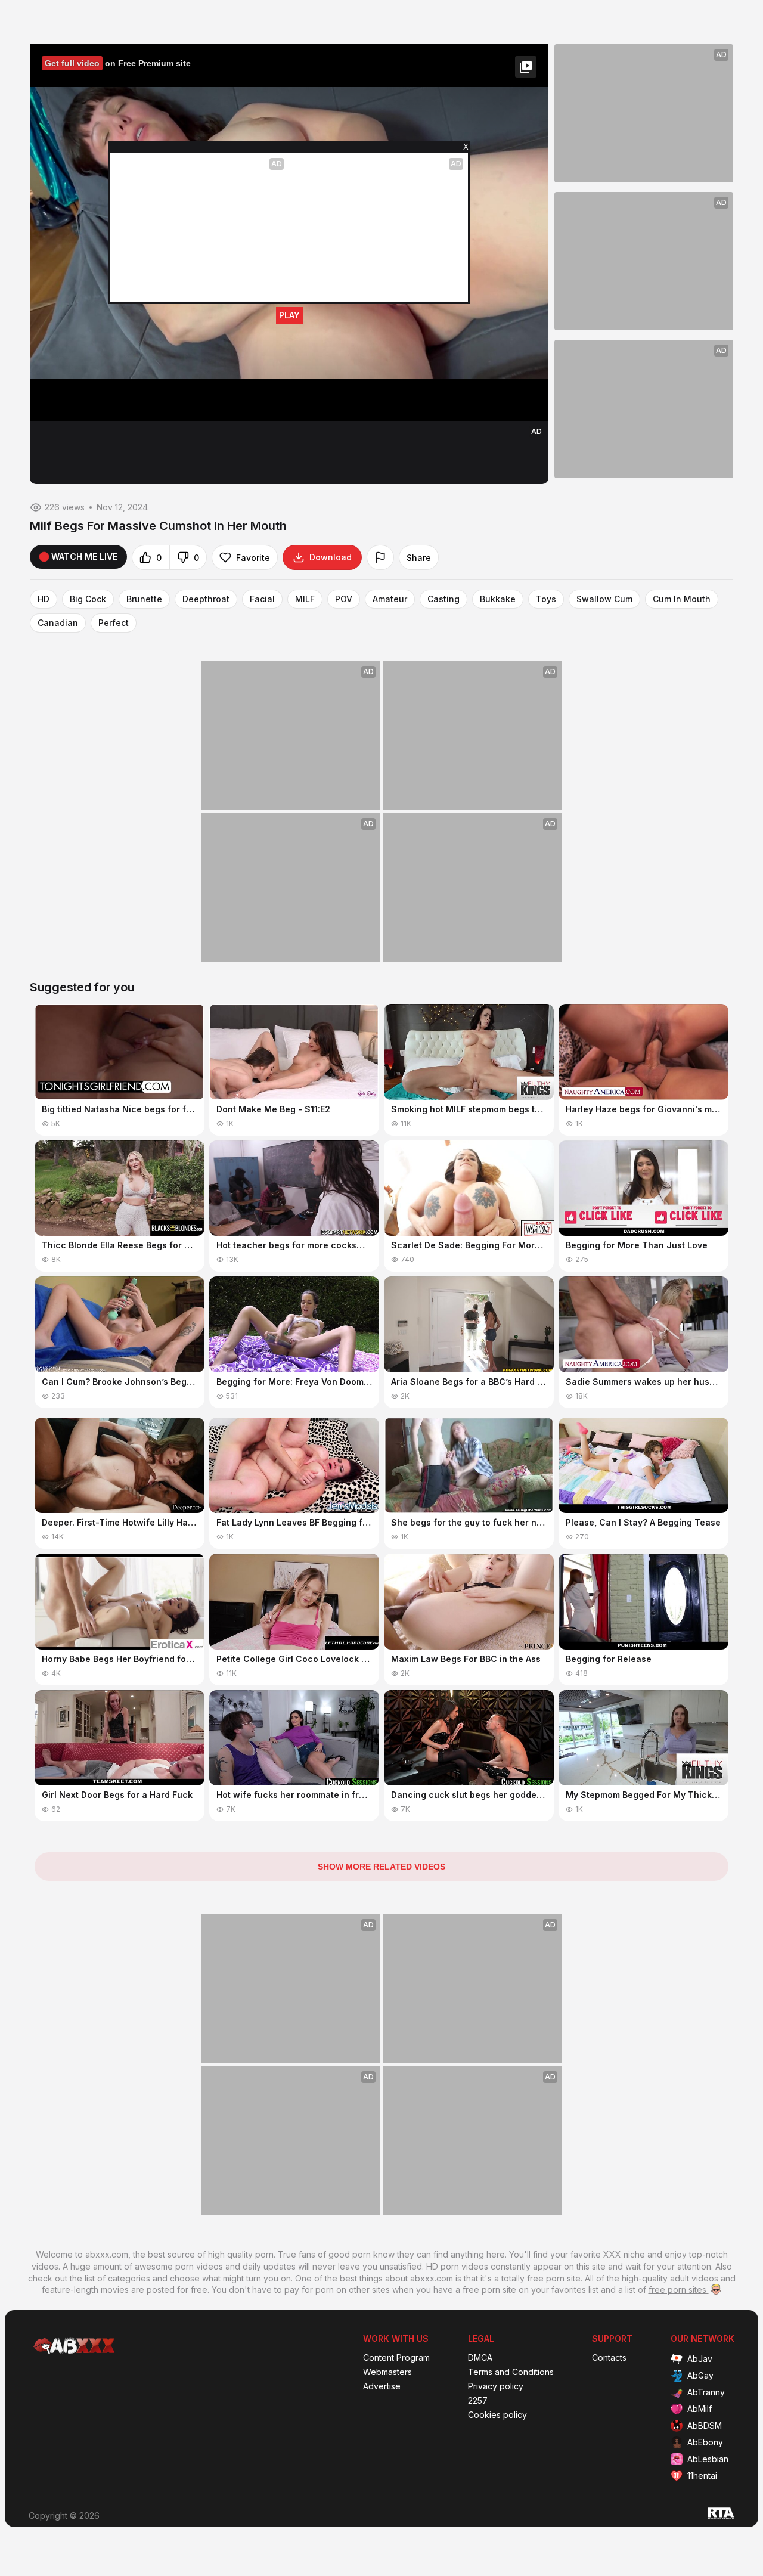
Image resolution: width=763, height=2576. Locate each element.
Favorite (253, 558)
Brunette (144, 599)
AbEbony (705, 2442)
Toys (546, 599)
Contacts (609, 2358)
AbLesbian (708, 2459)
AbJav (700, 2359)
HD (44, 599)
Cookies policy (497, 2415)
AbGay (700, 2375)
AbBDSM (705, 2425)
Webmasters (387, 2372)
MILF (305, 599)
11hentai (702, 2476)
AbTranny (706, 2392)
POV (344, 599)
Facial (262, 599)
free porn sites (679, 2290)
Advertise (382, 2386)
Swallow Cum (604, 599)
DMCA (480, 2358)
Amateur (390, 599)
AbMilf (700, 2409)
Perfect (114, 623)
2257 (478, 2401)
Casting (443, 599)
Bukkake (498, 599)
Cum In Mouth (682, 599)
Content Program (396, 2358)
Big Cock (88, 599)
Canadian (58, 623)
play (289, 315)
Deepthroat (206, 599)
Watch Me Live (84, 557)
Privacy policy (496, 2386)
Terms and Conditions (511, 2372)
